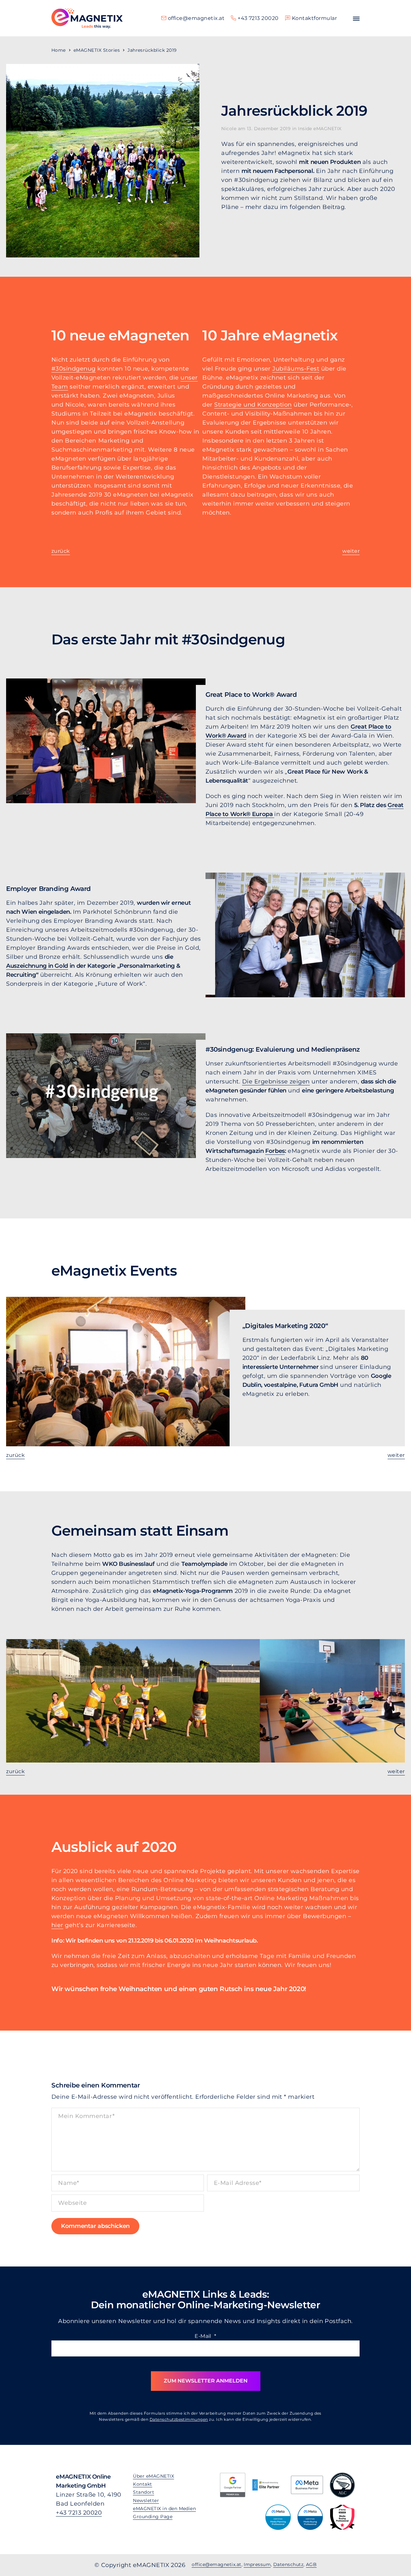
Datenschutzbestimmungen (179, 2419)
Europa (262, 814)
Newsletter (146, 2500)
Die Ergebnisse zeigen (276, 1082)
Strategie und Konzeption (253, 405)
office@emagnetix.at (216, 2564)
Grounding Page (153, 2517)
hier (57, 1925)
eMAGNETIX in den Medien (164, 2509)
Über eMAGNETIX (153, 2476)
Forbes (275, 1151)
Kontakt (142, 2484)
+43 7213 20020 (79, 2513)
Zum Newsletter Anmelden (206, 2381)
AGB (311, 2564)
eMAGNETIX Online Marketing (87, 18)
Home (59, 50)
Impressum (257, 2564)
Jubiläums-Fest (296, 369)
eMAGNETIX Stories (97, 50)
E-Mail (205, 2336)
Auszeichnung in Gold (37, 966)
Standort (144, 2492)
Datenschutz (288, 2564)
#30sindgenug (74, 369)
